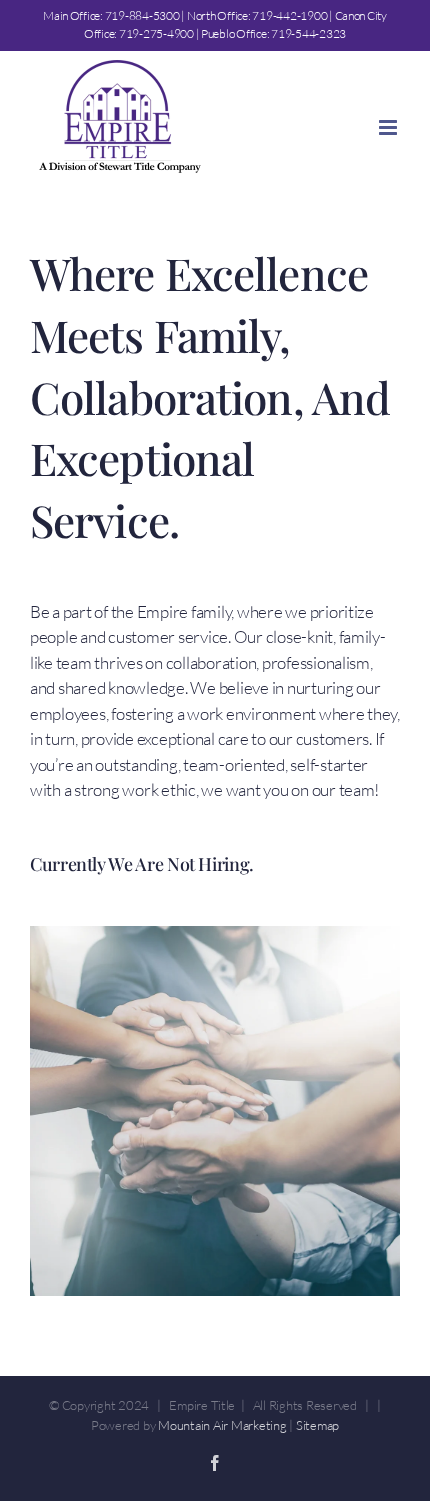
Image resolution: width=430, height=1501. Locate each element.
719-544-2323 (308, 33)
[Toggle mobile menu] (389, 127)
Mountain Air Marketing (222, 1425)
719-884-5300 (142, 15)
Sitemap (317, 1425)
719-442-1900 (289, 15)
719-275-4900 (156, 33)
